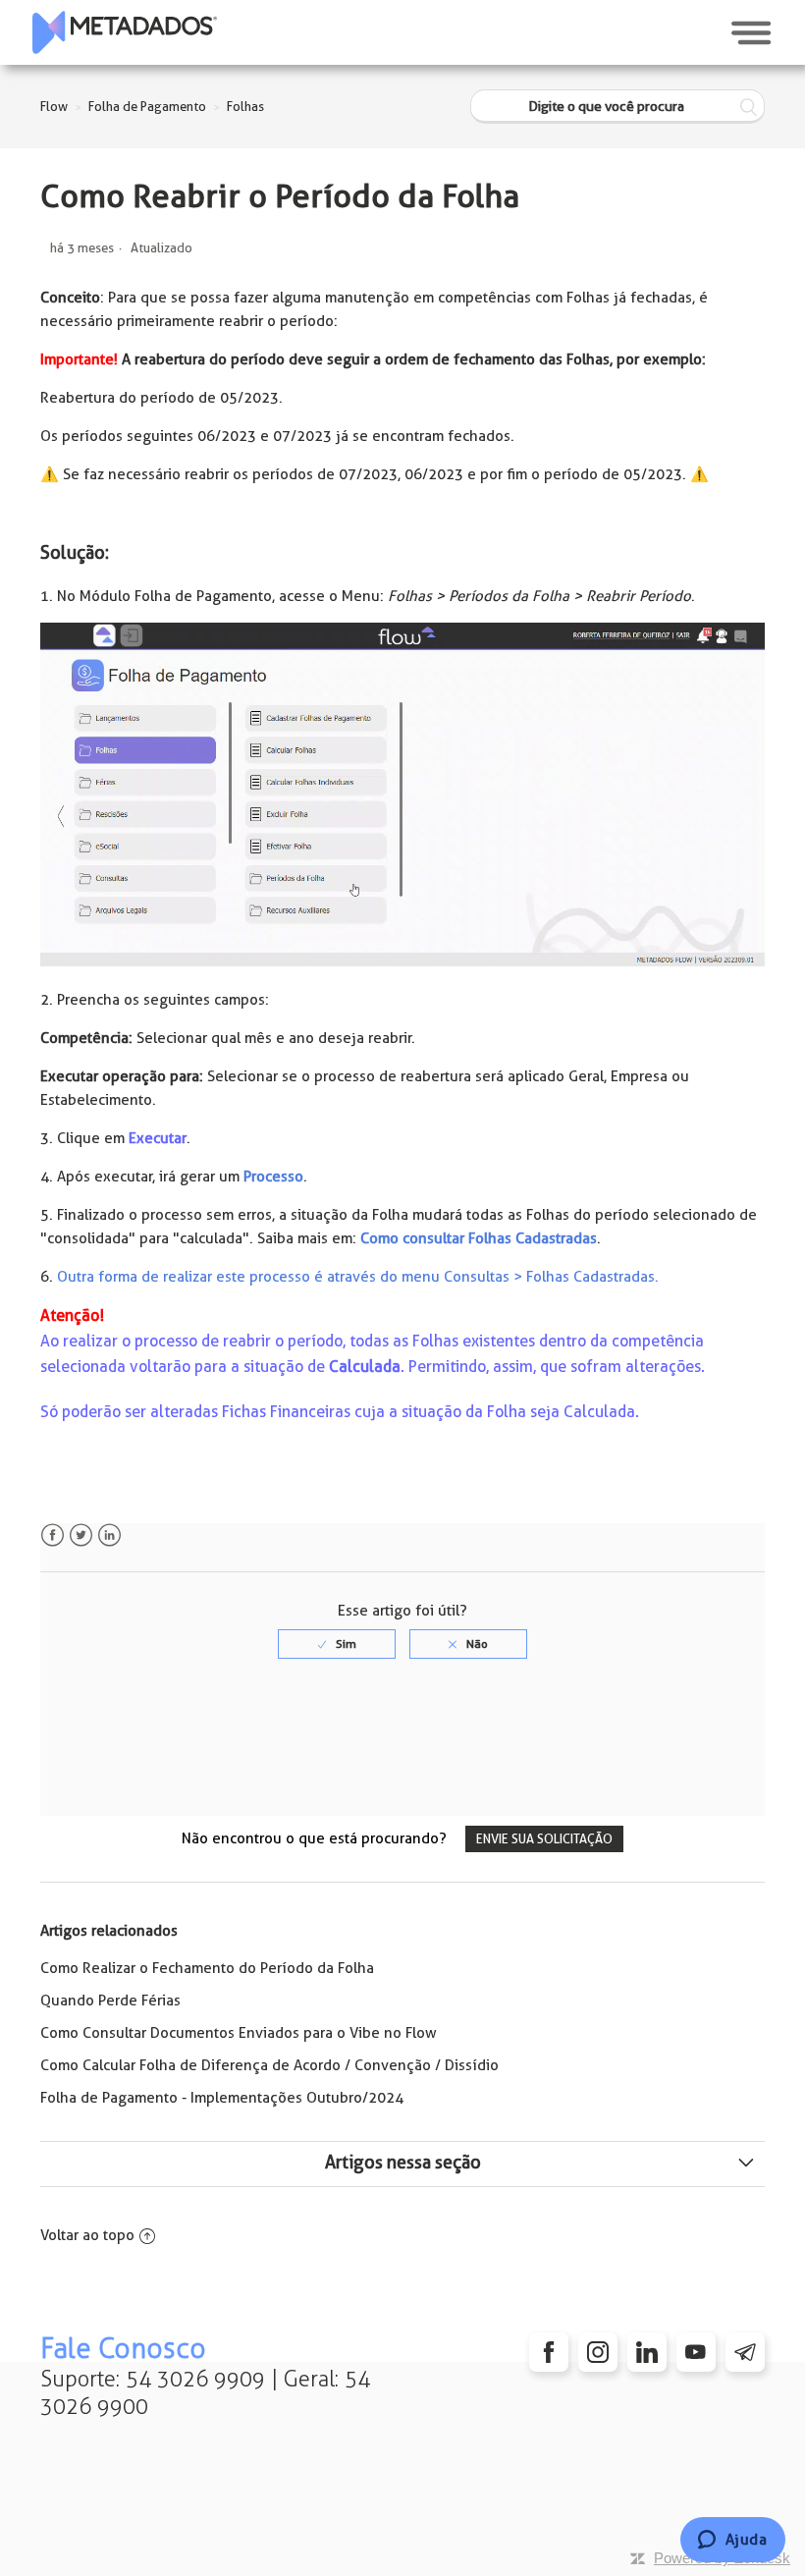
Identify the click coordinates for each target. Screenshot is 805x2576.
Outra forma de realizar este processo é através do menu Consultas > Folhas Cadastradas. (358, 1277)
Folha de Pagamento (147, 107)
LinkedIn (109, 1535)
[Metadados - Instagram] (598, 2352)
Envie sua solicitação (544, 1839)
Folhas (245, 107)
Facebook (53, 1535)
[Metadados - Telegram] (745, 2352)
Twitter (81, 1535)
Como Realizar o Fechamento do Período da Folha (207, 1968)
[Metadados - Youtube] (696, 2352)
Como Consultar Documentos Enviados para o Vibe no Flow (239, 2033)
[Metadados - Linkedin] (647, 2352)
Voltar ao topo (87, 2235)
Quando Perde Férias (110, 2001)
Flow (54, 107)
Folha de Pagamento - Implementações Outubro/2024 (222, 2098)
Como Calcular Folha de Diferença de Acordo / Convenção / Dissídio (269, 2065)
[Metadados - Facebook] (549, 2352)
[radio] (337, 1644)
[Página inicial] (125, 32)
